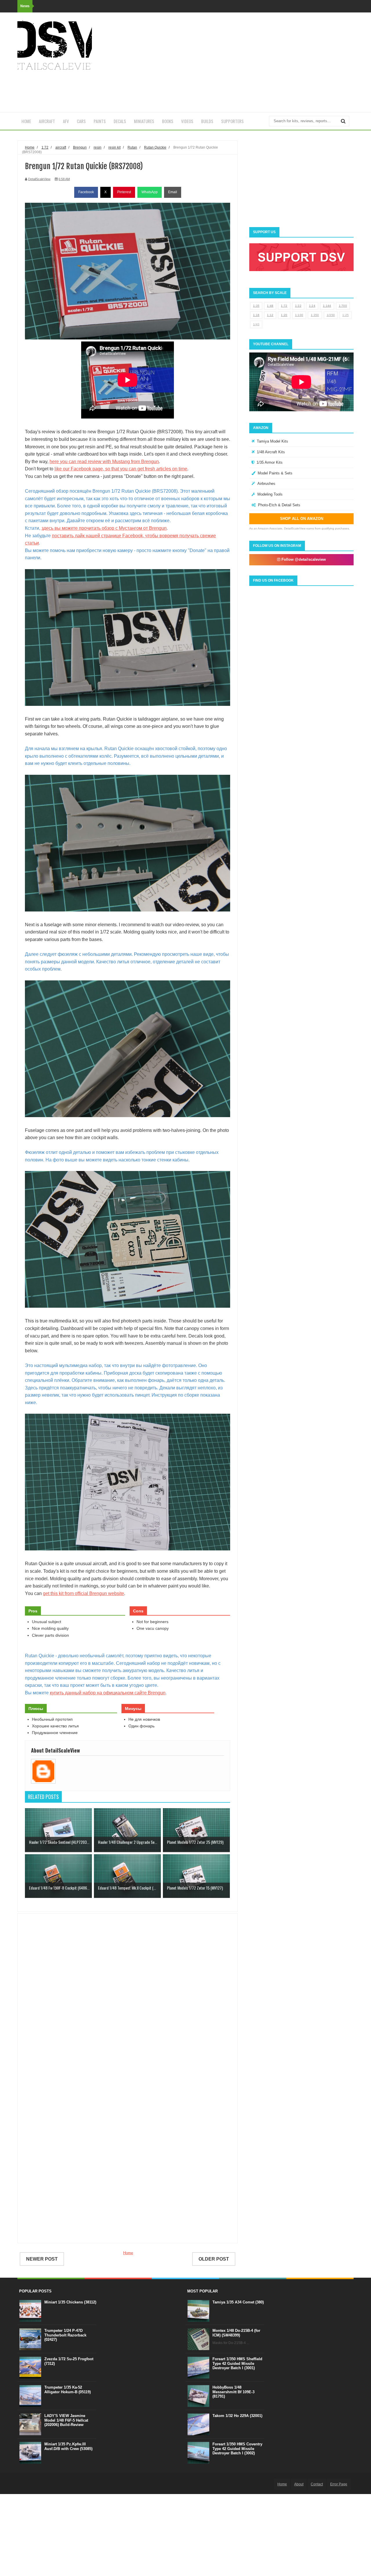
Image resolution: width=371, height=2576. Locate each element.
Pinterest (124, 192)
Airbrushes (266, 484)
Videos (187, 121)
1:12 (270, 315)
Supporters (232, 121)
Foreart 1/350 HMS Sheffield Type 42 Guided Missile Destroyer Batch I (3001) (237, 2363)
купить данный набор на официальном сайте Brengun (108, 1693)
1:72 (284, 306)
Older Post (214, 2259)
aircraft (61, 147)
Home (26, 121)
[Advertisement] (248, 62)
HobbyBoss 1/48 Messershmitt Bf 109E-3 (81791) (233, 2392)
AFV (66, 121)
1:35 (256, 306)
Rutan (132, 147)
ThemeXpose (49, 2484)
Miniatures (144, 121)
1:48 (270, 306)
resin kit (114, 147)
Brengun (80, 147)
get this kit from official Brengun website (83, 1593)
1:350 (315, 315)
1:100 (299, 315)
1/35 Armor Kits (270, 462)
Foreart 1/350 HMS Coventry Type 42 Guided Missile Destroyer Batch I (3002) (237, 2449)
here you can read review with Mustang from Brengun (104, 462)
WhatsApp (150, 192)
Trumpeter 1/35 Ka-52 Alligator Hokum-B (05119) (68, 2390)
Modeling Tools (270, 494)
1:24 (312, 306)
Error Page (339, 2484)
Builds (207, 121)
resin (98, 147)
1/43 (256, 324)
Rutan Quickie (155, 147)
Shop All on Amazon (302, 519)
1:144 (327, 306)
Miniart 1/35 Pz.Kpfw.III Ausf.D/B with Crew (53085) (68, 2446)
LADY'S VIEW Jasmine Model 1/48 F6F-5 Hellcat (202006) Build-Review (66, 2420)
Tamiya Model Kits (272, 441)
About (299, 2484)
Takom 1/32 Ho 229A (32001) (237, 2416)
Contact (317, 2484)
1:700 (343, 306)
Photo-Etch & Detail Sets (279, 505)
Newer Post (42, 2259)
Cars (81, 121)
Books (168, 121)
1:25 (345, 315)
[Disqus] (128, 2001)
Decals (120, 121)
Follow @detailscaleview (303, 559)
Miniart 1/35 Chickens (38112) (70, 2302)
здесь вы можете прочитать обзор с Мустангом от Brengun (104, 528)
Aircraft (47, 121)
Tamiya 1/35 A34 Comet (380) (238, 2302)
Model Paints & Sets (275, 473)
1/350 (331, 315)
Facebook (86, 192)
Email (173, 192)
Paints (100, 121)
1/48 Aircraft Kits (271, 452)
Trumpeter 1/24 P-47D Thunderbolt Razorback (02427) (65, 2335)
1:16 (256, 315)
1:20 (284, 315)
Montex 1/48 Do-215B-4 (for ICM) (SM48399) (236, 2333)
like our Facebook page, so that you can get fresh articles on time (121, 469)
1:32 (298, 306)
